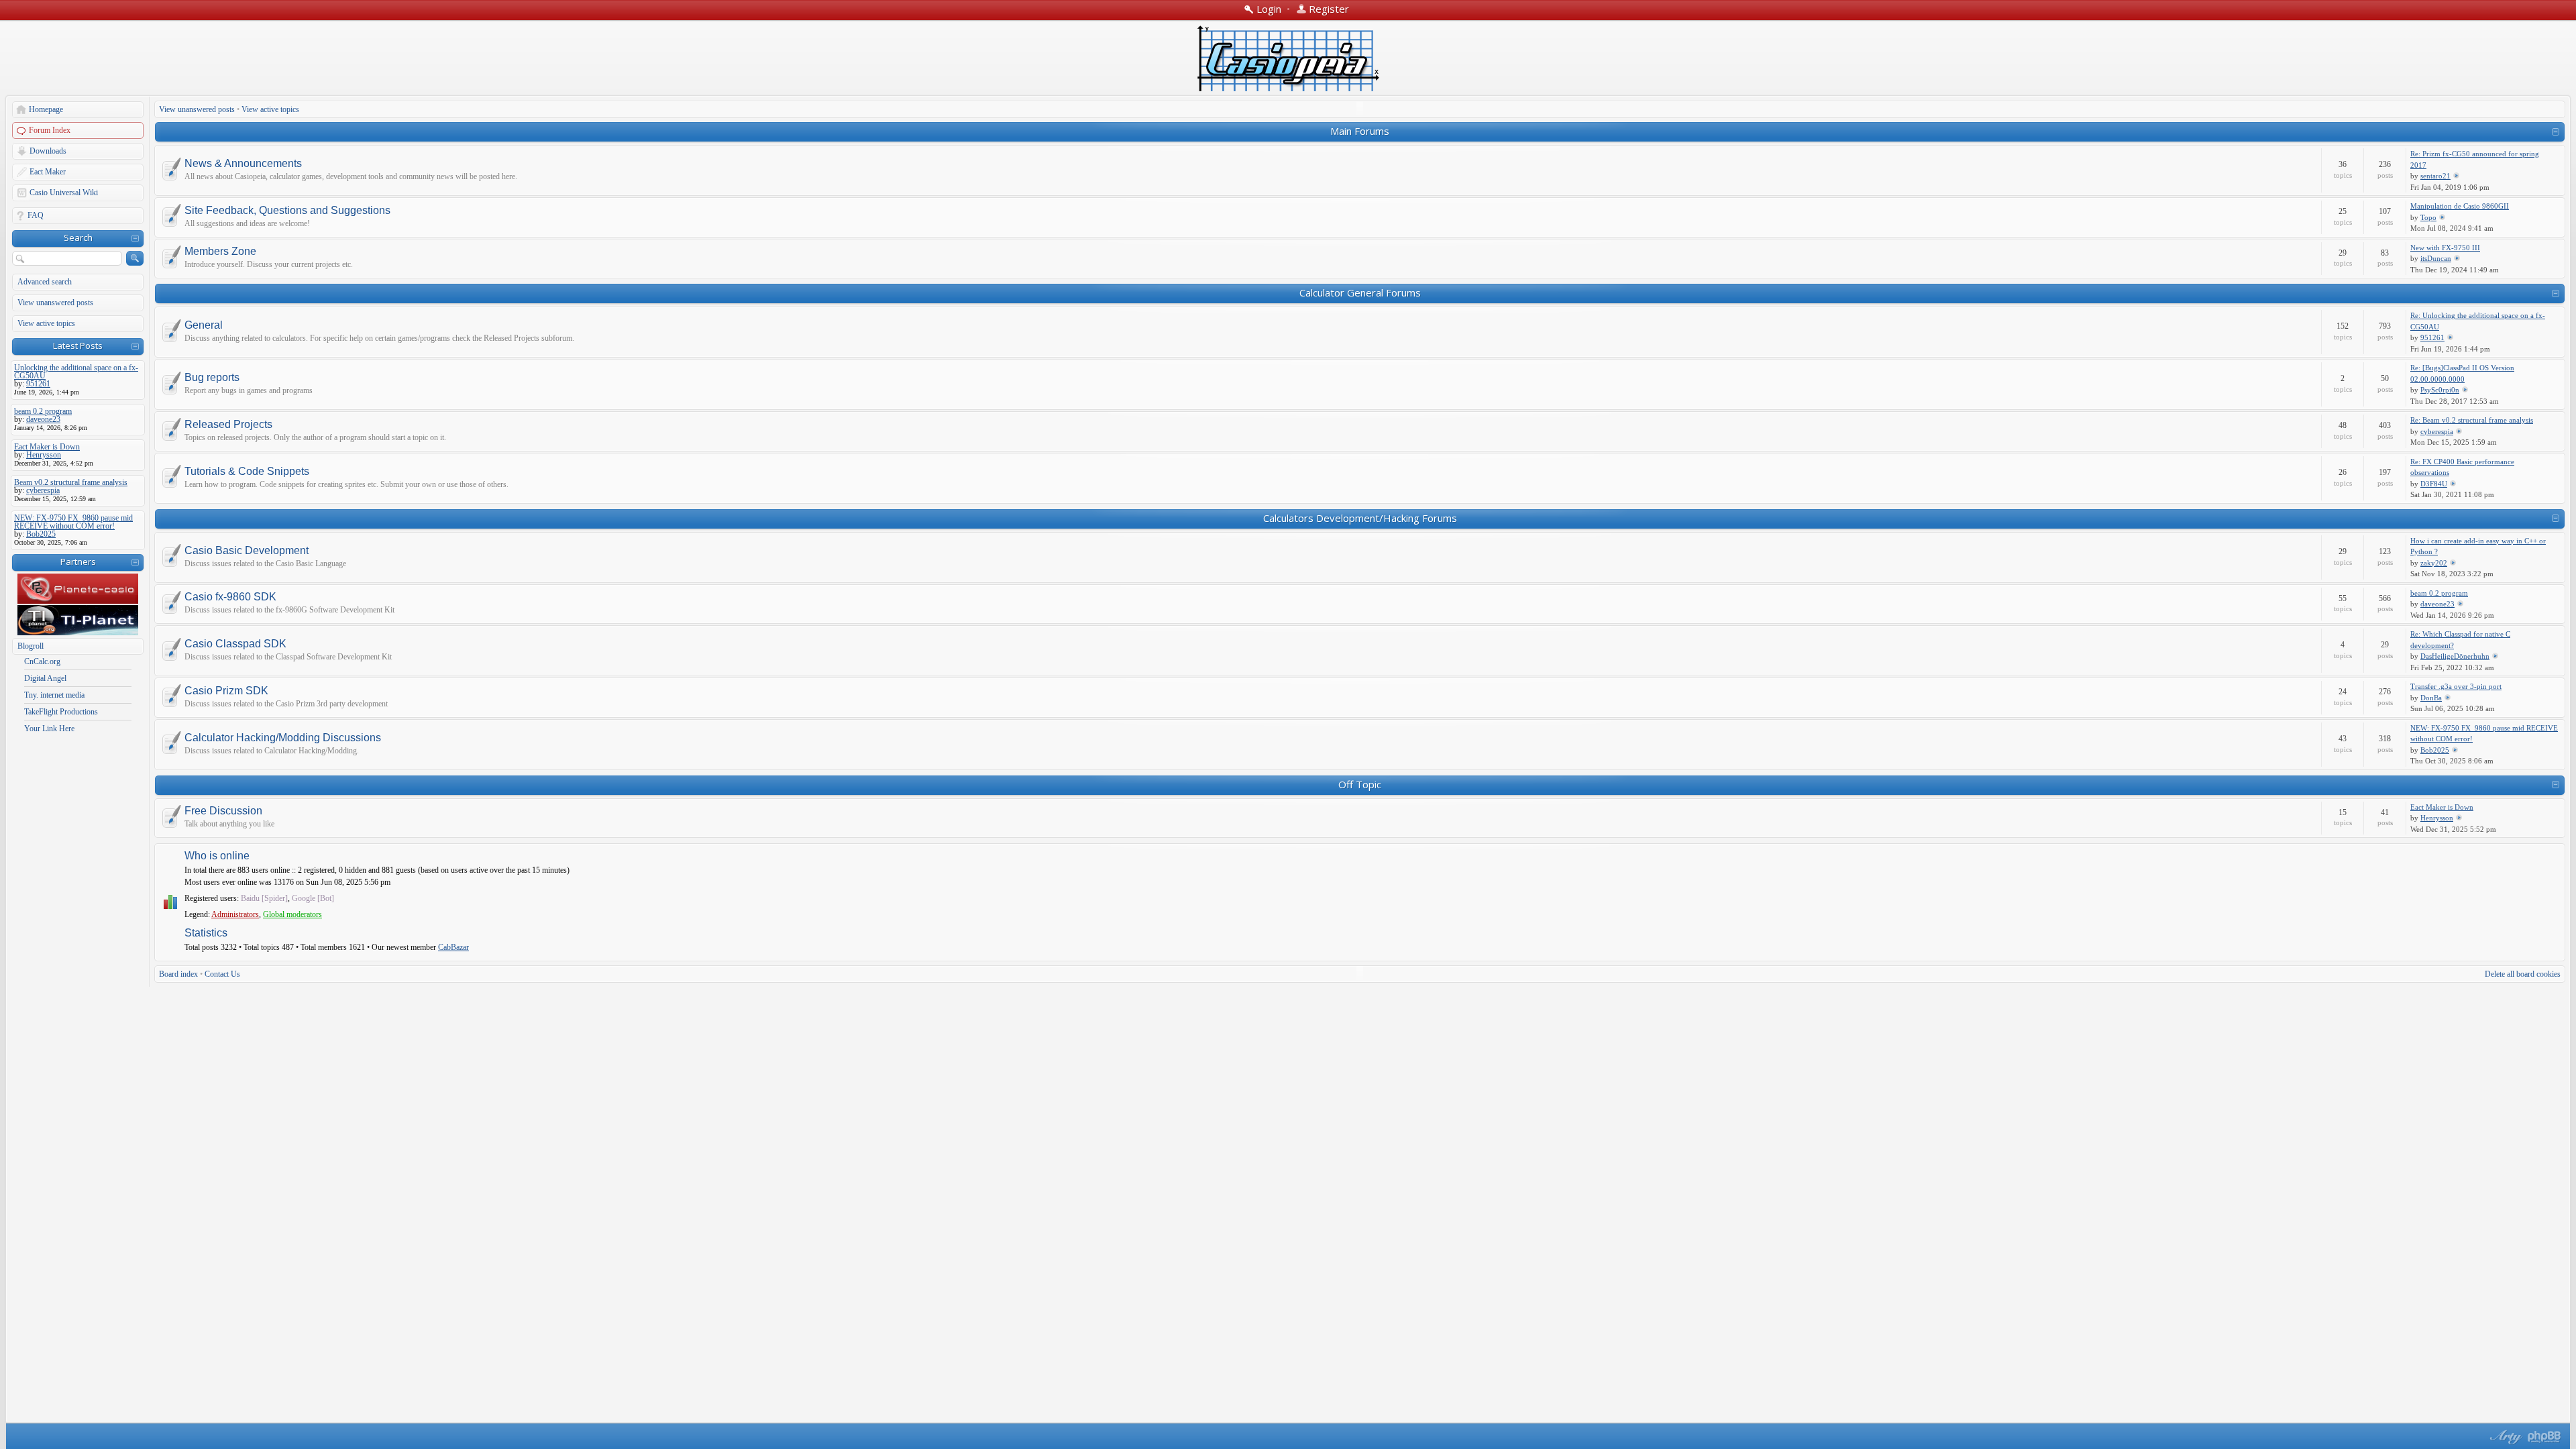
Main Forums (1360, 131)
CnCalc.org (42, 661)
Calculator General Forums (1360, 292)
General (204, 325)
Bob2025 (2435, 750)
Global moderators (292, 914)
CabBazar (453, 947)
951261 (2432, 337)
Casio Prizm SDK (226, 691)
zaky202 (2434, 563)
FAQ (36, 215)
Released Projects (228, 425)
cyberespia (2437, 431)
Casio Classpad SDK (235, 644)
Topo (2428, 217)
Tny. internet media (54, 695)
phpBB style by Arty (2504, 1437)
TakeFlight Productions (61, 712)
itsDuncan (2436, 258)
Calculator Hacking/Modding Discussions (283, 738)
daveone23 (2437, 604)
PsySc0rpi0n (2440, 390)
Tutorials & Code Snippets (247, 472)
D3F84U (2434, 484)
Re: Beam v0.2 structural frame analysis (2472, 420)
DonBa (2431, 698)
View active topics (46, 323)
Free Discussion (223, 811)
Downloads (48, 151)
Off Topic (1360, 784)
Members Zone (220, 252)
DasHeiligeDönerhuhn (2455, 656)
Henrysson (2437, 818)
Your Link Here (49, 729)
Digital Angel (45, 678)
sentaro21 (2435, 176)
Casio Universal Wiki (64, 193)
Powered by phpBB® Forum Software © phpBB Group (2544, 1437)
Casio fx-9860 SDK (230, 597)
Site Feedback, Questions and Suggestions (287, 211)
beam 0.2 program (2439, 593)
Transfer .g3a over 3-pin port (2456, 686)
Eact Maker (48, 172)
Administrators (235, 914)
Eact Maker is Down (2442, 807)
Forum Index (50, 130)
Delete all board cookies (2523, 974)
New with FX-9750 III (2445, 248)
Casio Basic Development (247, 551)
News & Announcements (243, 164)
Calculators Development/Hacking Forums (1360, 518)
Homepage (46, 109)
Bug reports (212, 378)
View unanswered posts (55, 303)
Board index (178, 974)
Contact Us (222, 974)
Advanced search (45, 282)
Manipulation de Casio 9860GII (2460, 206)
